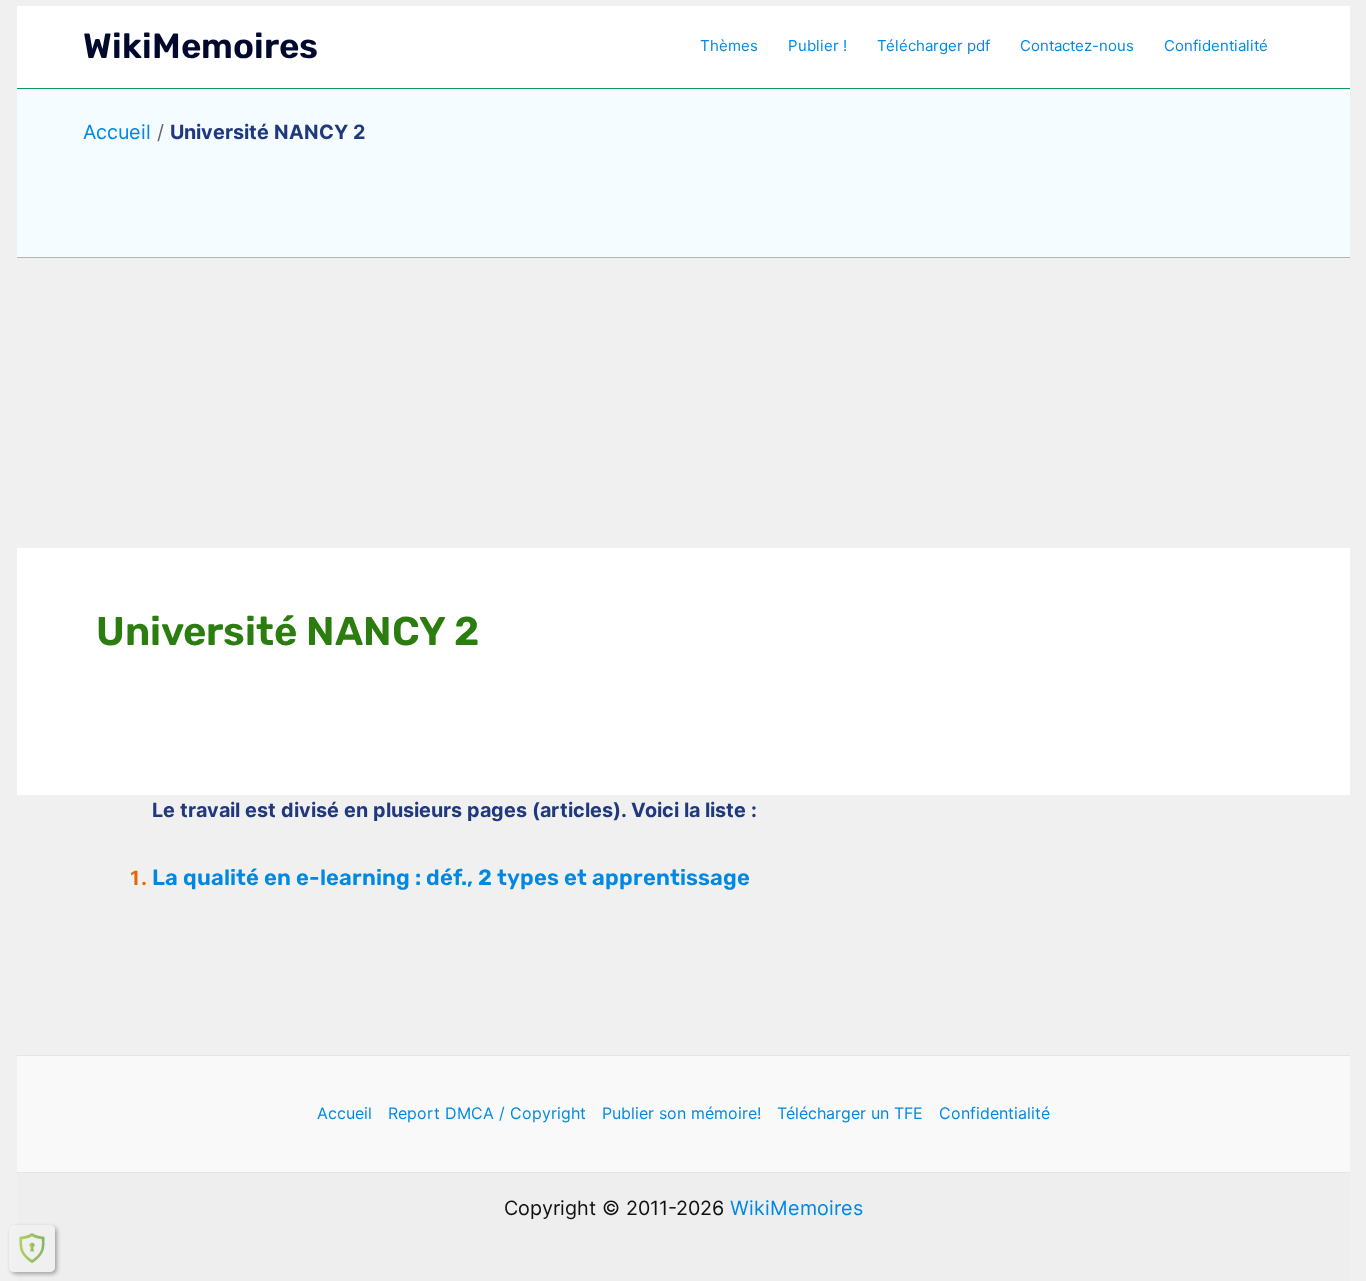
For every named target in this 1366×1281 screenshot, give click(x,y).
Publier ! (817, 45)
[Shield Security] (32, 1248)
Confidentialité (1216, 45)
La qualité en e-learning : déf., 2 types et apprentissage (451, 877)
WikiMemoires (200, 46)
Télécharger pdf (933, 45)
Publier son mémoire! (681, 1113)
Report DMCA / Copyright (487, 1113)
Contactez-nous (1077, 45)
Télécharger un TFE (850, 1113)
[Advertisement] (683, 403)
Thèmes (729, 45)
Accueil (117, 132)
